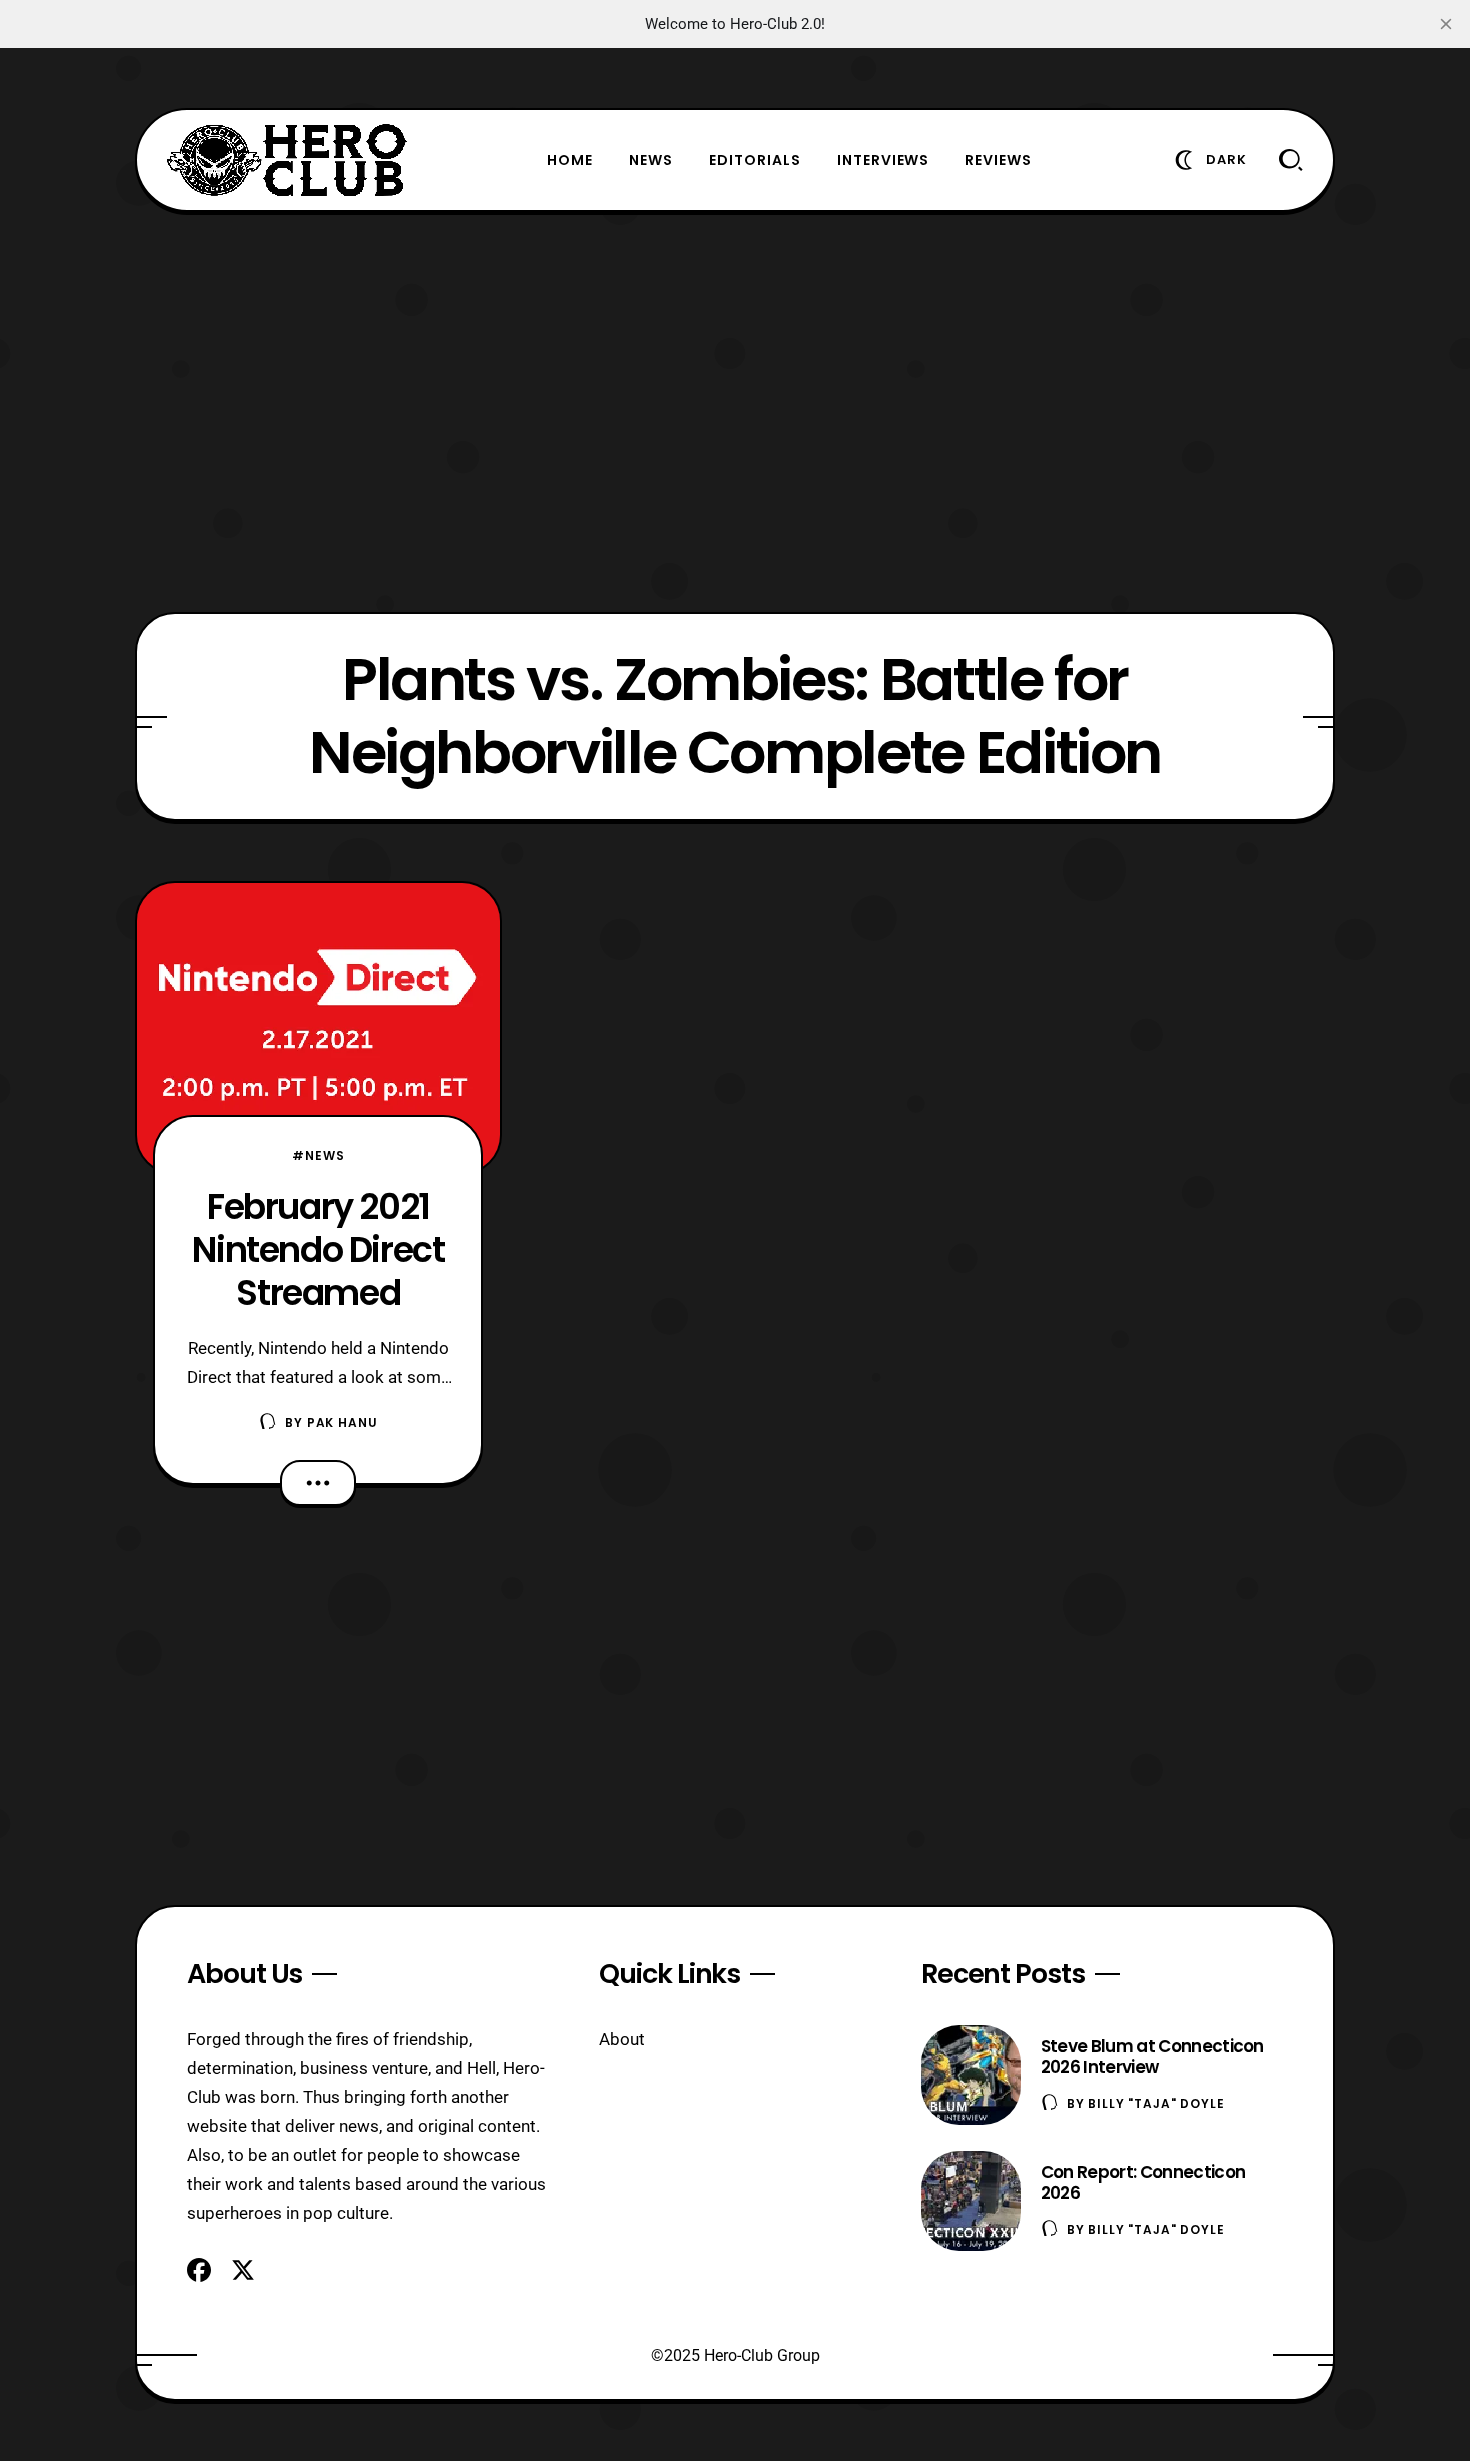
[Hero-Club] (287, 160)
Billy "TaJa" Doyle (1156, 2103)
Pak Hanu (342, 1422)
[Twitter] (243, 2270)
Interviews (883, 160)
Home (570, 160)
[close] (1446, 24)
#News (318, 1155)
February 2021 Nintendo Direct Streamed (318, 1249)
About (622, 2039)
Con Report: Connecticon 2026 (1143, 2182)
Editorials (755, 160)
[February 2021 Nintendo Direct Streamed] (318, 1028)
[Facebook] (199, 2270)
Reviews (998, 160)
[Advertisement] (735, 412)
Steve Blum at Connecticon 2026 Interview (1152, 2056)
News (651, 160)
